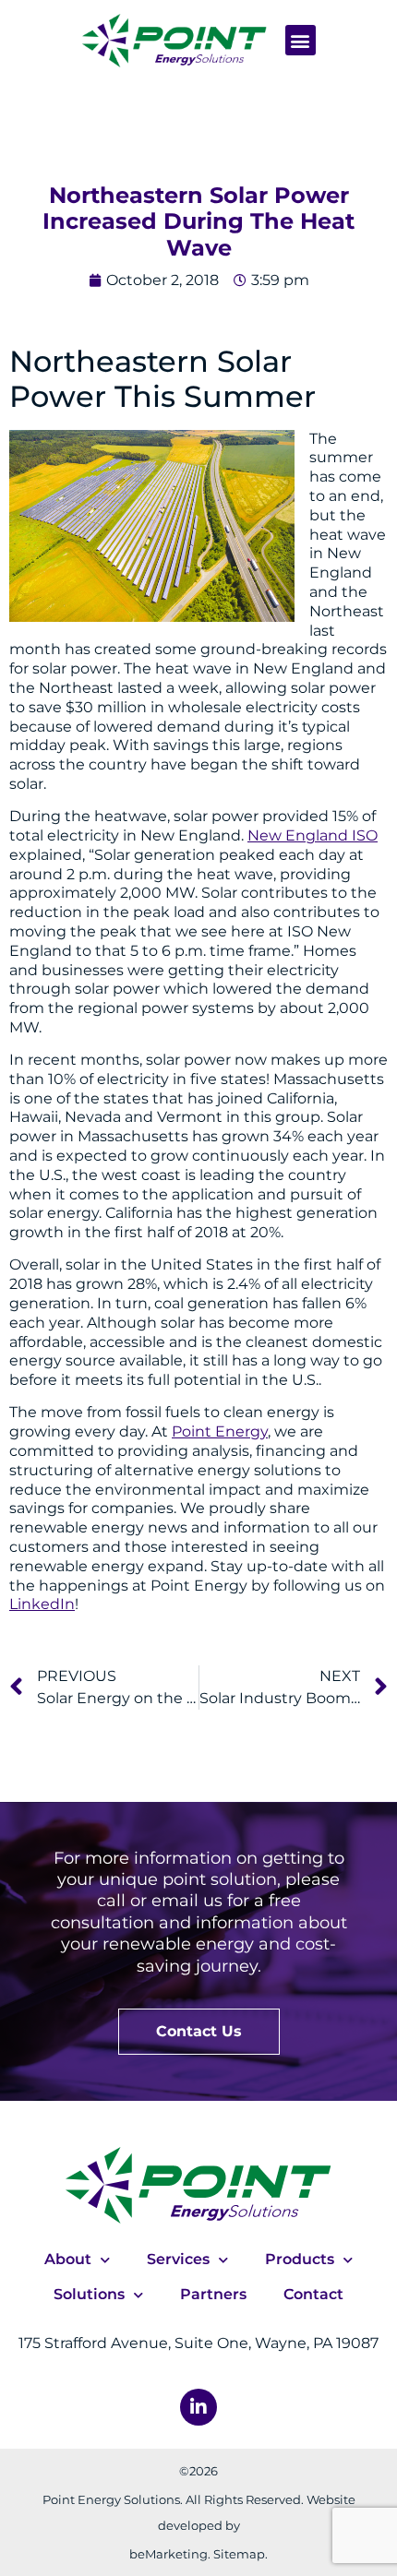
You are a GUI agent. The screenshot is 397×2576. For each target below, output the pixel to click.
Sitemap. (241, 2554)
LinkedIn (42, 1604)
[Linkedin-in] (198, 2407)
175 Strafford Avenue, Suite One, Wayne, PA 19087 (198, 2343)
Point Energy (220, 1431)
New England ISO (313, 835)
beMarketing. (170, 2554)
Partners (213, 2294)
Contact (313, 2294)
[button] (301, 40)
